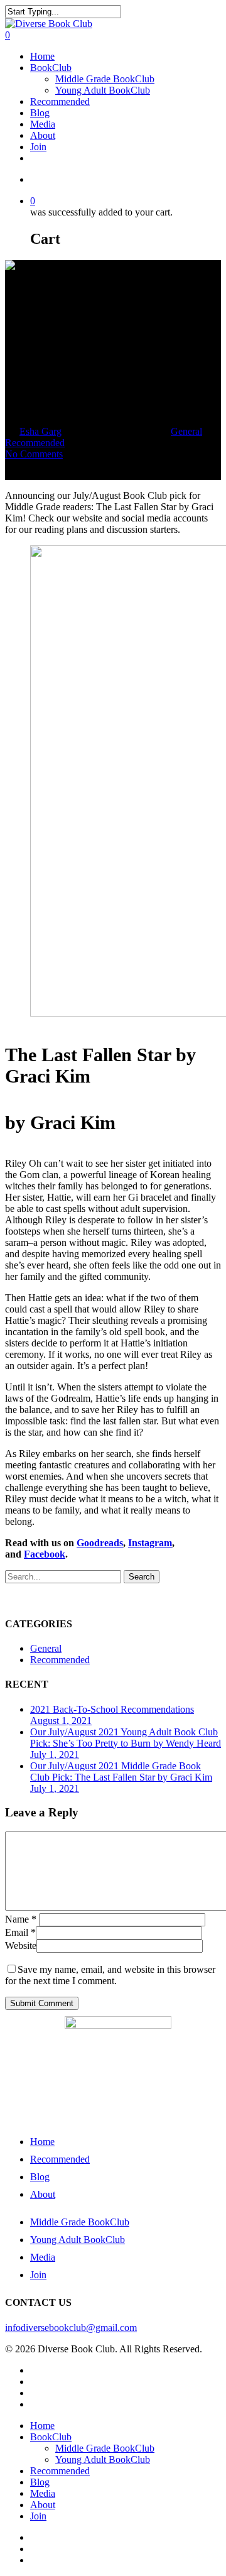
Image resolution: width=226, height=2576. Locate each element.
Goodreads (100, 1543)
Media (43, 124)
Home (42, 56)
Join (38, 147)
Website (21, 1946)
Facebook (45, 1554)
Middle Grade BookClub (105, 79)
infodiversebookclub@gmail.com (71, 2328)
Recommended (60, 101)
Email (20, 1932)
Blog (40, 113)
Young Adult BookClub (103, 90)
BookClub (51, 68)
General (186, 431)
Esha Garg (40, 431)
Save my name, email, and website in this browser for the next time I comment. (110, 1975)
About (43, 135)
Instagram (150, 1543)
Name (21, 1919)
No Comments (34, 454)
